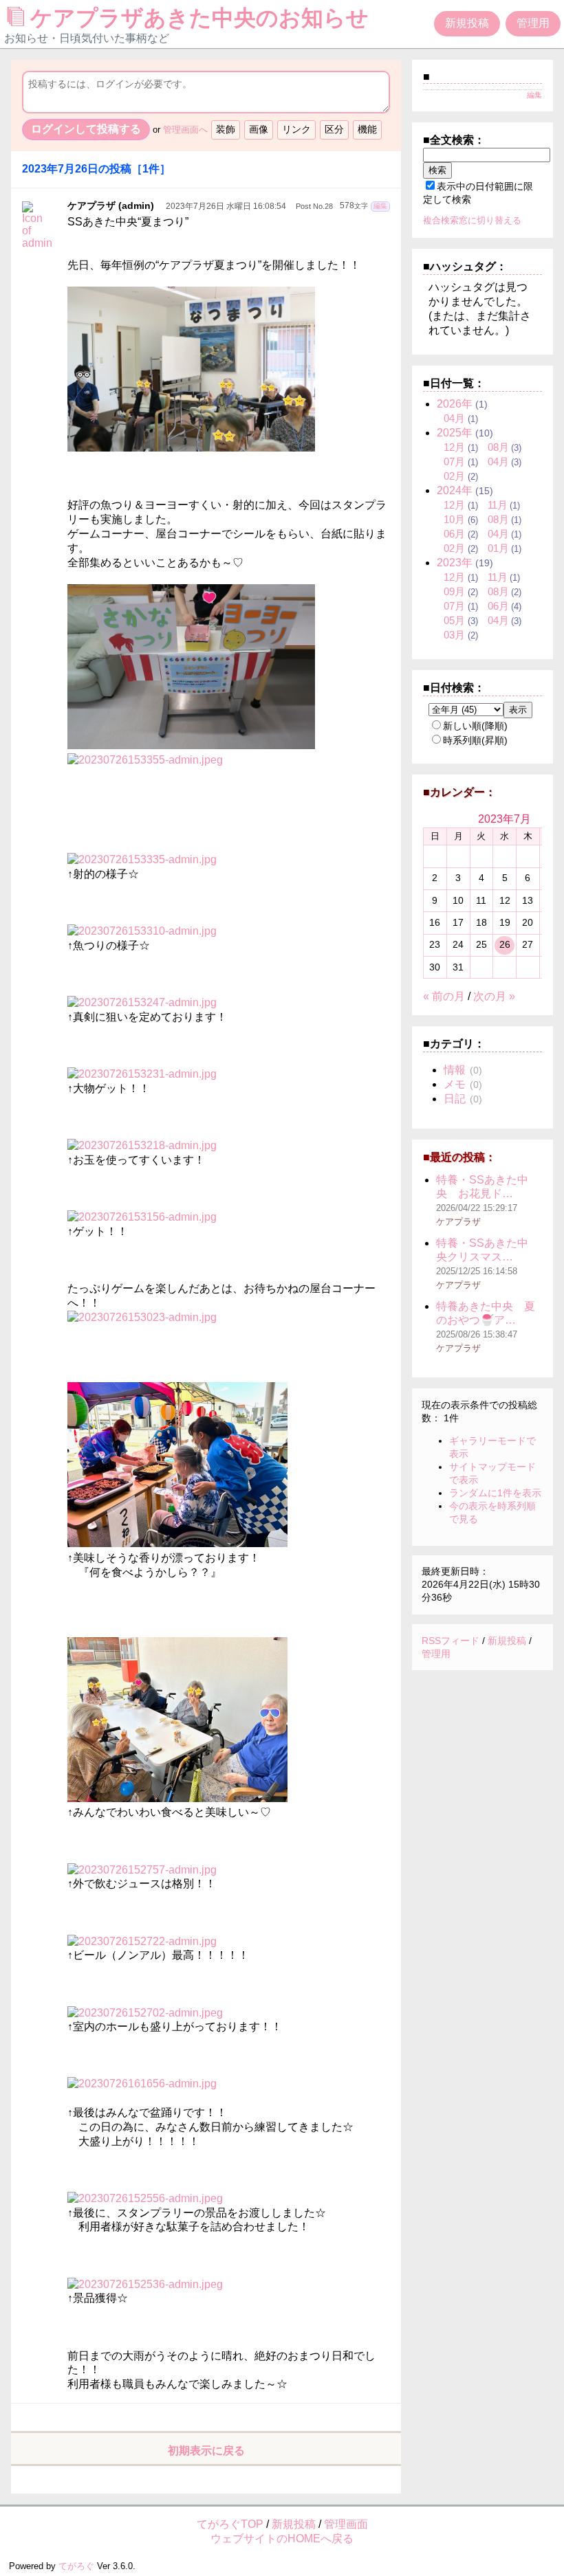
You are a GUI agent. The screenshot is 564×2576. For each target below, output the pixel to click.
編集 (380, 206)
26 (505, 944)
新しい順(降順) (475, 726)
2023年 (455, 563)
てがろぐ (76, 2566)
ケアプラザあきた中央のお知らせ (203, 18)
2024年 (455, 490)
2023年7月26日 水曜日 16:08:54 (226, 206)
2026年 (455, 404)
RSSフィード (451, 1641)
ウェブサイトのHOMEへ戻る (282, 2539)
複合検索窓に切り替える (472, 220)
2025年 (455, 433)
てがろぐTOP (230, 2524)
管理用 (533, 23)
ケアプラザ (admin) (111, 206)
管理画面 (346, 2524)
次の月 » (494, 996)
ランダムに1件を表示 (495, 1493)
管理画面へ (185, 130)
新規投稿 (467, 23)
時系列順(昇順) (475, 740)
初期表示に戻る (206, 2451)
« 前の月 (444, 996)
